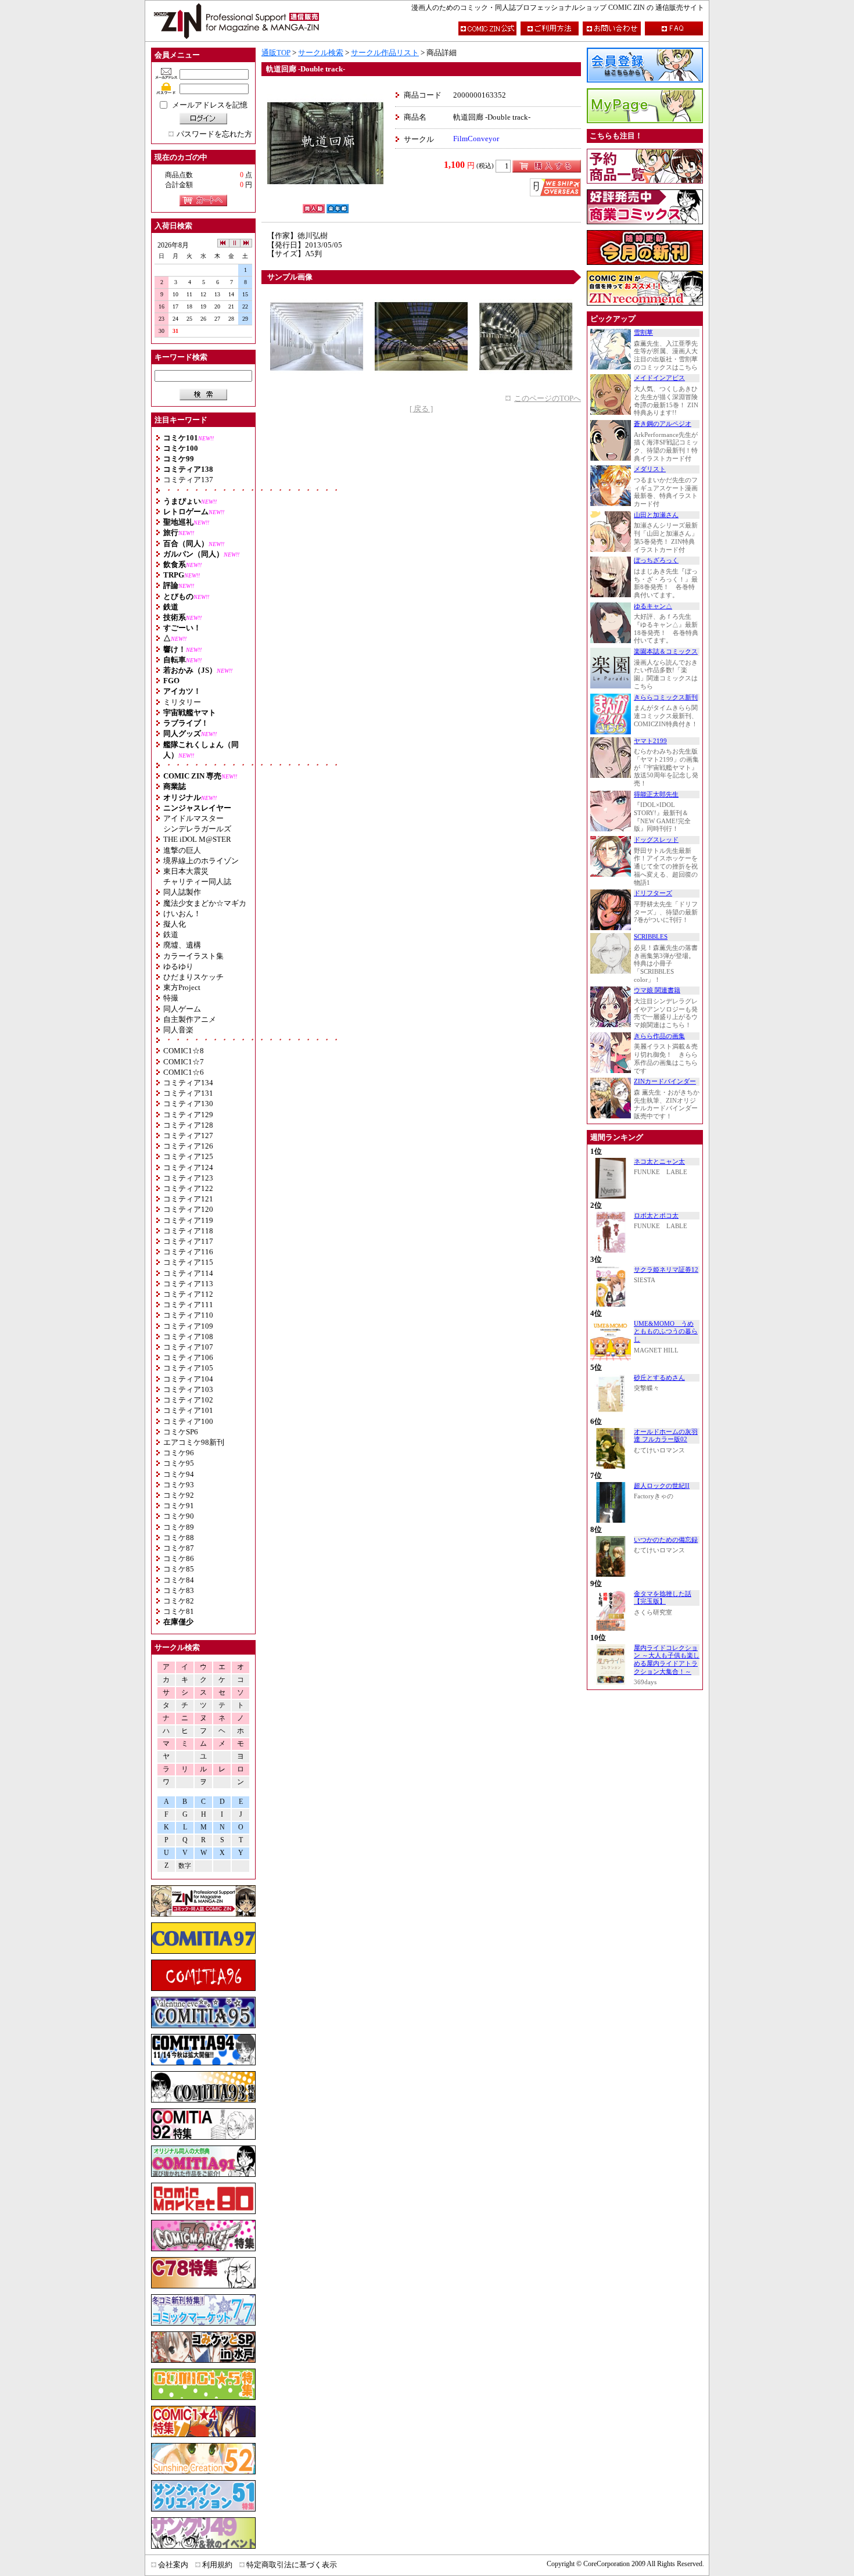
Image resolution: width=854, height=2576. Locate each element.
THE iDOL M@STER (197, 839)
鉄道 (171, 934)
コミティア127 (188, 1135)
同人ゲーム (182, 1009)
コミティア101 (188, 1410)
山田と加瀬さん (656, 515)
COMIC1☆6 (184, 1072)
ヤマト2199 (650, 741)
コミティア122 (188, 1188)
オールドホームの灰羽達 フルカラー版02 (666, 1436)
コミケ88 (179, 1538)
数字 (185, 1866)
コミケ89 (179, 1527)
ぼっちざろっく (656, 560)
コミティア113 (188, 1284)
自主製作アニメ (190, 1019)
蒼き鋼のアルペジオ (663, 424)
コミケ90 (179, 1516)
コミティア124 (188, 1167)
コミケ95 (179, 1463)
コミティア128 (188, 1125)
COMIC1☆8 (184, 1051)
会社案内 (173, 2565)
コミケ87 (179, 1548)
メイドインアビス (659, 378)
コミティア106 (188, 1357)
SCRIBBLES (651, 937)
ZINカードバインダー (665, 1081)
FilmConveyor (476, 139)
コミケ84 (179, 1580)
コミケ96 (179, 1453)
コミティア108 (188, 1337)
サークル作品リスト (385, 53)
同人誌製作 (182, 892)
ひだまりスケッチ (193, 977)
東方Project (182, 987)
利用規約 (217, 2565)
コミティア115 (188, 1262)
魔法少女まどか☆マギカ (205, 903)
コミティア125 (188, 1156)
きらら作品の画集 (659, 1036)
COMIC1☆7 (184, 1062)
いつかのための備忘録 (666, 1540)
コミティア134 (188, 1083)
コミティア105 (188, 1368)
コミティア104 (188, 1379)
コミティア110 (188, 1315)
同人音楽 (178, 1030)
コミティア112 (188, 1294)
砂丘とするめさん (659, 1378)
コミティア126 (188, 1146)
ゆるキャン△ (653, 606)
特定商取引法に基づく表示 (292, 2565)
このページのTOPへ (548, 398)
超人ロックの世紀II (662, 1486)
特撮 (171, 998)
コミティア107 (188, 1347)
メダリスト (650, 469)
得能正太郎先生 (656, 794)
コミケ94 (179, 1474)
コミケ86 (179, 1558)
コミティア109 (188, 1326)
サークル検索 (321, 53)
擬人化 (175, 924)
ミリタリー (182, 702)
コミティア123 (188, 1178)
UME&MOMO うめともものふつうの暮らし (666, 1332)
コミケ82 (179, 1601)
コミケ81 (179, 1611)
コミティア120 (188, 1209)
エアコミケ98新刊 (194, 1442)
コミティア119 (188, 1220)
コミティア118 (188, 1231)
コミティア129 (188, 1115)
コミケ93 (179, 1485)
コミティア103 (188, 1389)
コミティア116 (188, 1252)
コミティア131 (188, 1093)
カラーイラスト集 (193, 956)
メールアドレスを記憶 (210, 105)
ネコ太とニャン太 (659, 1162)
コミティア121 (188, 1199)
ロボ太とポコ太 (656, 1216)
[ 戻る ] (421, 409)
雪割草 (643, 333)
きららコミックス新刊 (666, 697)
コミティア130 (188, 1104)
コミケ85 (179, 1569)
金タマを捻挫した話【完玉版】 (663, 1598)
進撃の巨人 (182, 850)
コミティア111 (188, 1305)
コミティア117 (188, 1241)
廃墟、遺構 (182, 945)
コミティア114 (188, 1273)
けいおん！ (182, 914)
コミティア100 (188, 1421)
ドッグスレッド (656, 840)
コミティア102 (188, 1400)
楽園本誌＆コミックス (666, 652)
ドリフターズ (653, 893)
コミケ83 (179, 1590)
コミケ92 (179, 1495)
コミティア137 (188, 480)
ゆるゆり (178, 966)
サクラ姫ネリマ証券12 (666, 1270)
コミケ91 (179, 1506)
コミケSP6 (181, 1432)
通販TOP (276, 53)
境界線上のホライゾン (201, 861)
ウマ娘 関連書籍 (657, 990)
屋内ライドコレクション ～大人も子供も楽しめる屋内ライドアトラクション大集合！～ (667, 1660)
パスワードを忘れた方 (214, 134)
